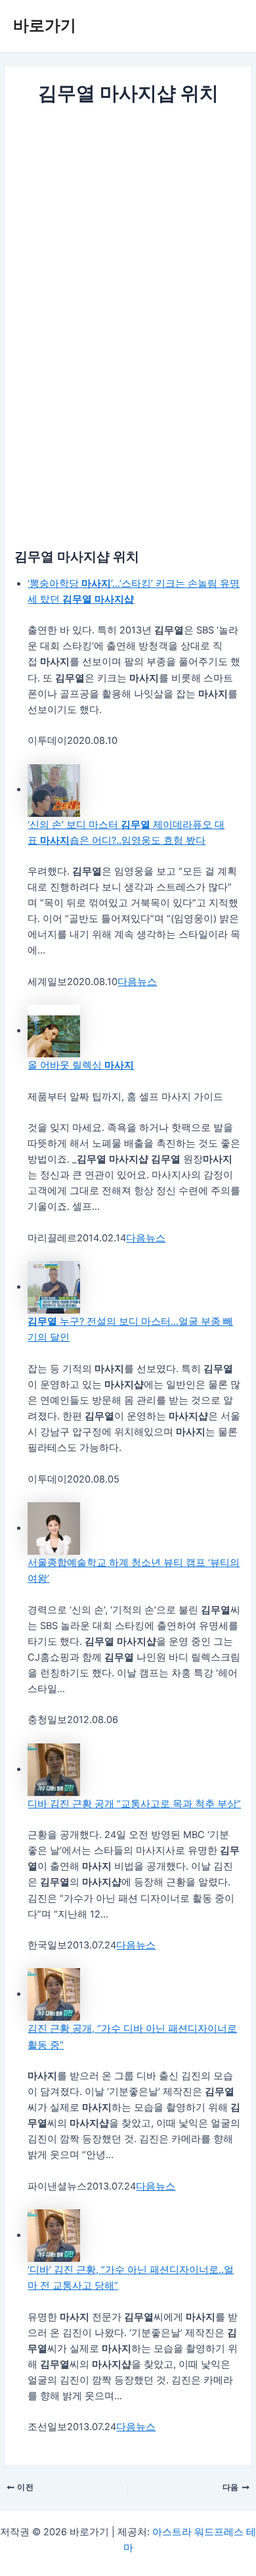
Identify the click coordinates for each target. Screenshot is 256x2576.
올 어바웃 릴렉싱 (81, 1065)
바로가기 (45, 25)
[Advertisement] (128, 242)
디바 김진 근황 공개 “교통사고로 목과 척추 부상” (134, 1804)
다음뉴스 (137, 982)
